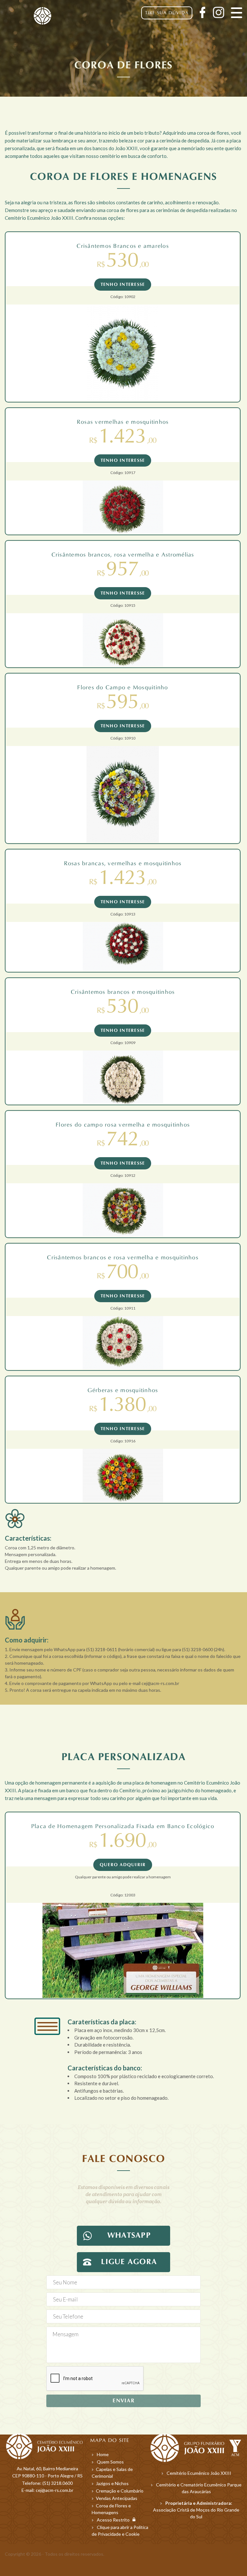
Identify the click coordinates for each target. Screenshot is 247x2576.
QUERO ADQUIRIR (123, 1865)
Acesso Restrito (115, 2520)
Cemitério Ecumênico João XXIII (199, 2473)
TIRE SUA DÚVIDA (167, 13)
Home (103, 2454)
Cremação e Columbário (120, 2491)
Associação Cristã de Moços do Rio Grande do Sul (196, 2510)
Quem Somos (110, 2462)
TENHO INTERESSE (123, 285)
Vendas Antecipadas (117, 2498)
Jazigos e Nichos (112, 2483)
